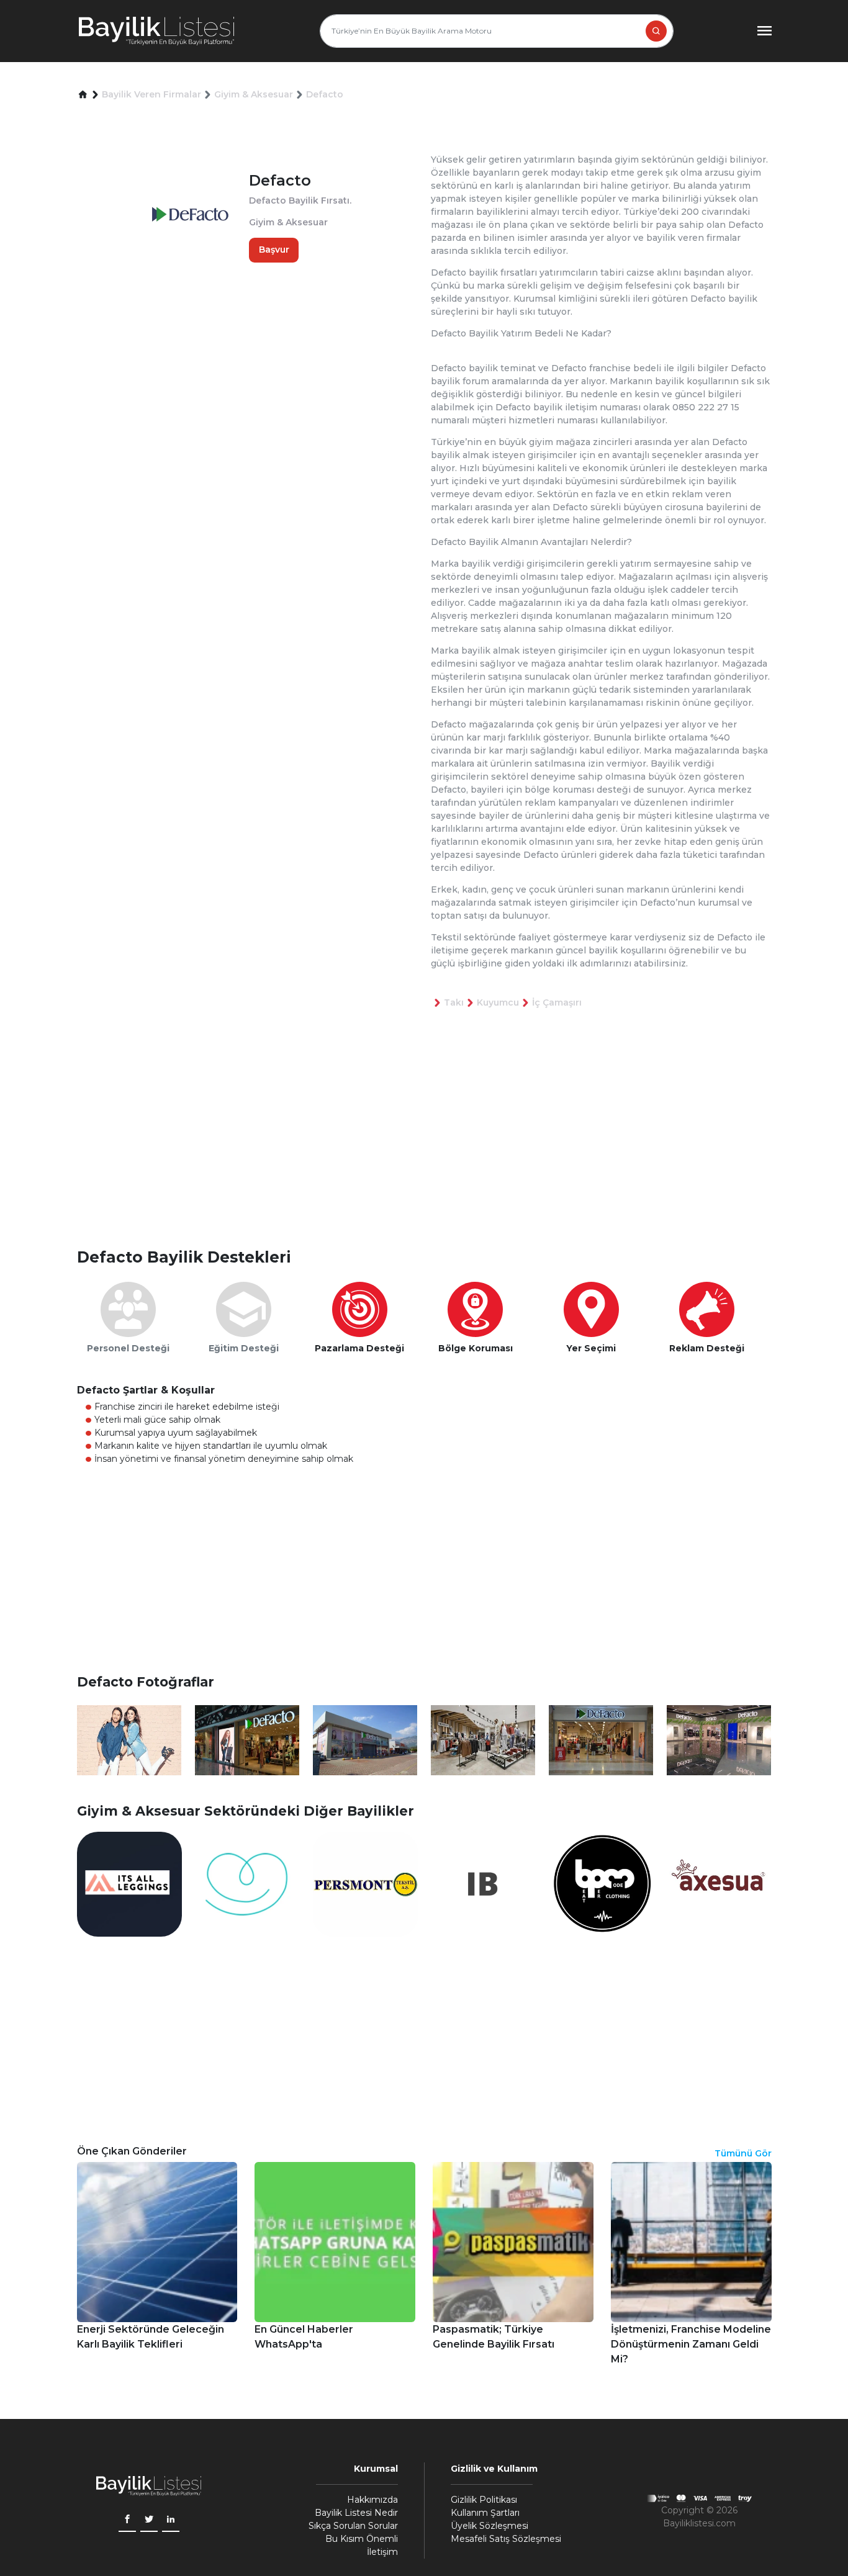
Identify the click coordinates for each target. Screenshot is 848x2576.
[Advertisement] (431, 1148)
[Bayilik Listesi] (156, 31)
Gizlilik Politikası (484, 2500)
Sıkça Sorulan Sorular (353, 2526)
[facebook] (127, 2520)
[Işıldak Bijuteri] (483, 1884)
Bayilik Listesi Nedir (356, 2513)
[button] (83, 95)
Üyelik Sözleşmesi (489, 2526)
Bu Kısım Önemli (362, 2539)
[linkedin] (171, 2520)
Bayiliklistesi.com (699, 2523)
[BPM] (601, 1884)
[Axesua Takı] (719, 1884)
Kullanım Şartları (485, 2513)
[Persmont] (365, 1884)
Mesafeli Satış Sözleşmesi (506, 2539)
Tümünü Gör (743, 2153)
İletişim (382, 2552)
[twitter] (149, 2520)
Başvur (274, 250)
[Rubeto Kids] (247, 1884)
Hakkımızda (372, 2500)
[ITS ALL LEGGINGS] (129, 1884)
